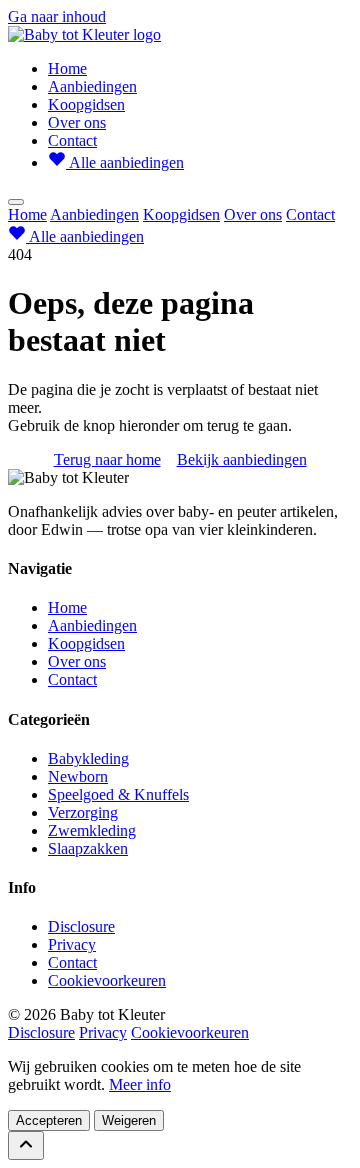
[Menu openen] (16, 202)
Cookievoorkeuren (107, 980)
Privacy (72, 944)
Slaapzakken (88, 848)
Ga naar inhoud (57, 16)
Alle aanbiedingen (125, 162)
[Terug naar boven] (26, 1145)
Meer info (140, 1084)
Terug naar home (107, 459)
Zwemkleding (92, 830)
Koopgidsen (86, 104)
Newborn (78, 776)
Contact (72, 140)
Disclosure (81, 926)
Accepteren (49, 1120)
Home (67, 68)
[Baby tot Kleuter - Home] (84, 34)
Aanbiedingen (92, 86)
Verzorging (83, 812)
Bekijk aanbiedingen (242, 459)
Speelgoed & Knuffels (118, 794)
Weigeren (129, 1120)
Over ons (77, 122)
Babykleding (88, 758)
